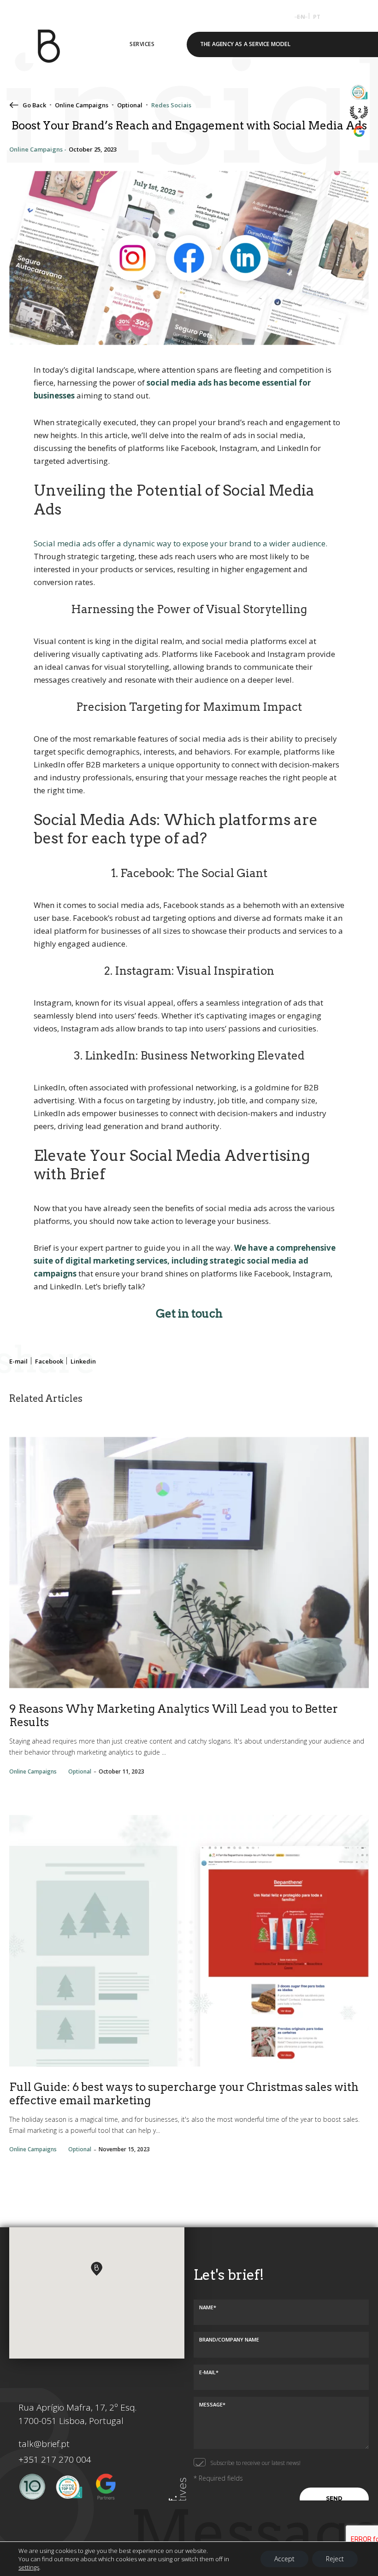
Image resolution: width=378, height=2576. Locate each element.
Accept (284, 2559)
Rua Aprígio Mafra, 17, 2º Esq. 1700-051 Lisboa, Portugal (77, 2414)
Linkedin (83, 1361)
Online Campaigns (82, 105)
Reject (335, 2559)
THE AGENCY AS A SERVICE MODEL (245, 44)
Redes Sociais (171, 105)
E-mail (18, 1361)
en (301, 17)
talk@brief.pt (44, 2444)
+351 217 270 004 (55, 2459)
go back (34, 105)
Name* (208, 2307)
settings (29, 2567)
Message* (212, 2404)
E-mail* (209, 2372)
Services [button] (142, 44)
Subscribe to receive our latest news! (255, 2463)
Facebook (49, 1361)
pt (317, 17)
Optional (130, 105)
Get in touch (189, 1314)
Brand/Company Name (229, 2339)
